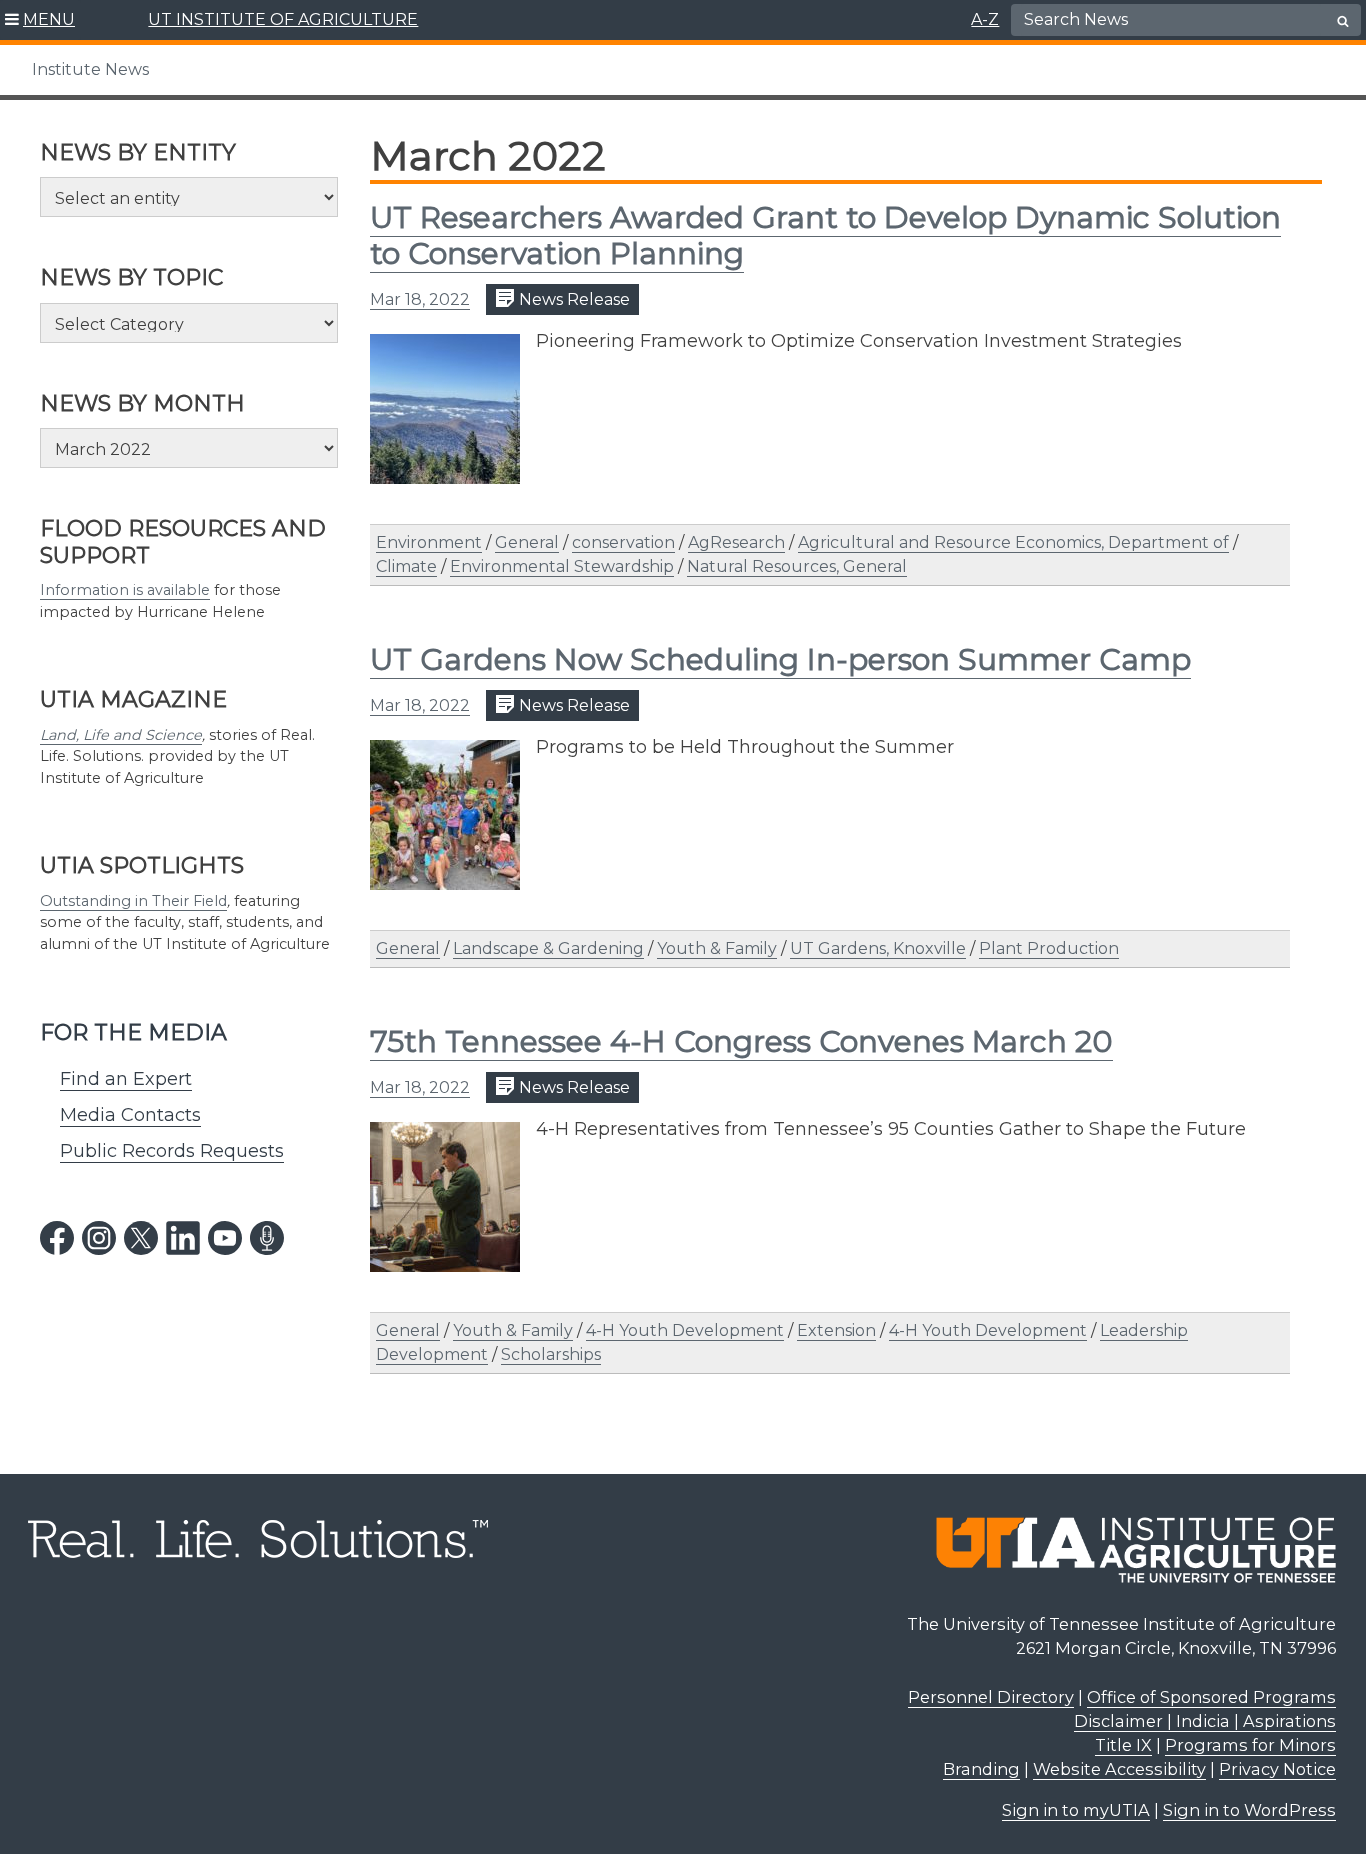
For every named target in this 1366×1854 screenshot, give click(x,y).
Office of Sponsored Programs (1211, 1697)
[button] (40, 20)
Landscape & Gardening (548, 948)
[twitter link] (141, 1238)
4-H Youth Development (685, 1330)
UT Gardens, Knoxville (878, 948)
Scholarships (551, 1354)
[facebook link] (57, 1238)
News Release (572, 299)
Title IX (1123, 1745)
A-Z (985, 19)
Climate (406, 566)
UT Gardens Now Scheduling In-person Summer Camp (780, 659)
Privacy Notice (1277, 1769)
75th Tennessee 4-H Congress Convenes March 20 (741, 1041)
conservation (623, 542)
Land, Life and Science (121, 735)
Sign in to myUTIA (1076, 1810)
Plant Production (1049, 948)
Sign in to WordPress (1249, 1810)
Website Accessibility (1119, 1769)
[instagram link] (99, 1238)
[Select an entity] (189, 197)
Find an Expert (126, 1079)
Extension (836, 1330)
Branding (981, 1769)
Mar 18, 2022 (420, 299)
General (527, 542)
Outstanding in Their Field (133, 901)
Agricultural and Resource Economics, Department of (1013, 542)
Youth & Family (717, 948)
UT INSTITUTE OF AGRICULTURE (283, 19)
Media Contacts (130, 1115)
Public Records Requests (172, 1151)
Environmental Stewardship (562, 566)
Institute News (90, 69)
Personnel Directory (991, 1697)
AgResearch (736, 542)
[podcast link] (267, 1238)
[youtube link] (225, 1238)
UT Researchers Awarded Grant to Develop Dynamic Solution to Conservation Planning (825, 235)
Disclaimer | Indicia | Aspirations (1205, 1721)
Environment (429, 542)
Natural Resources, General (797, 566)
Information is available (125, 590)
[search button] (1343, 21)
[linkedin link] (183, 1238)
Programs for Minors (1250, 1745)
